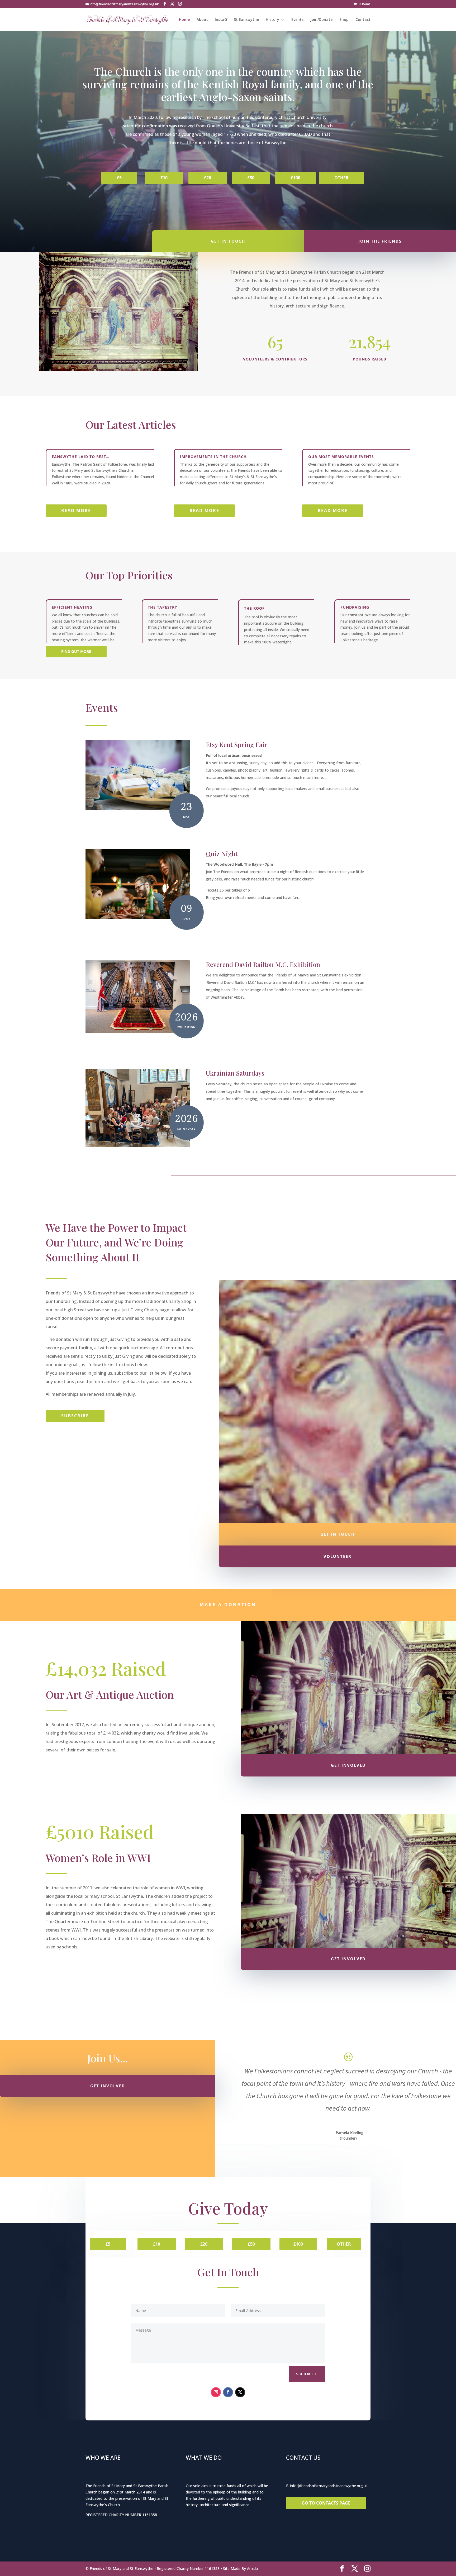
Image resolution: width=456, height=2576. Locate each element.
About (202, 20)
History (272, 20)
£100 (296, 178)
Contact (363, 20)
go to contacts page (326, 2503)
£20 (208, 178)
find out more (76, 651)
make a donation (228, 1605)
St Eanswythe (246, 20)
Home (184, 20)
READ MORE (76, 511)
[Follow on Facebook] (228, 2392)
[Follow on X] (240, 2392)
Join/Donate (321, 20)
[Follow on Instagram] (216, 2392)
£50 (251, 178)
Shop (344, 20)
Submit (307, 2374)
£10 (164, 178)
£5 (119, 178)
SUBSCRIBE (75, 1416)
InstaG (221, 20)
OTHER (341, 178)
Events (297, 20)
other (344, 2244)
